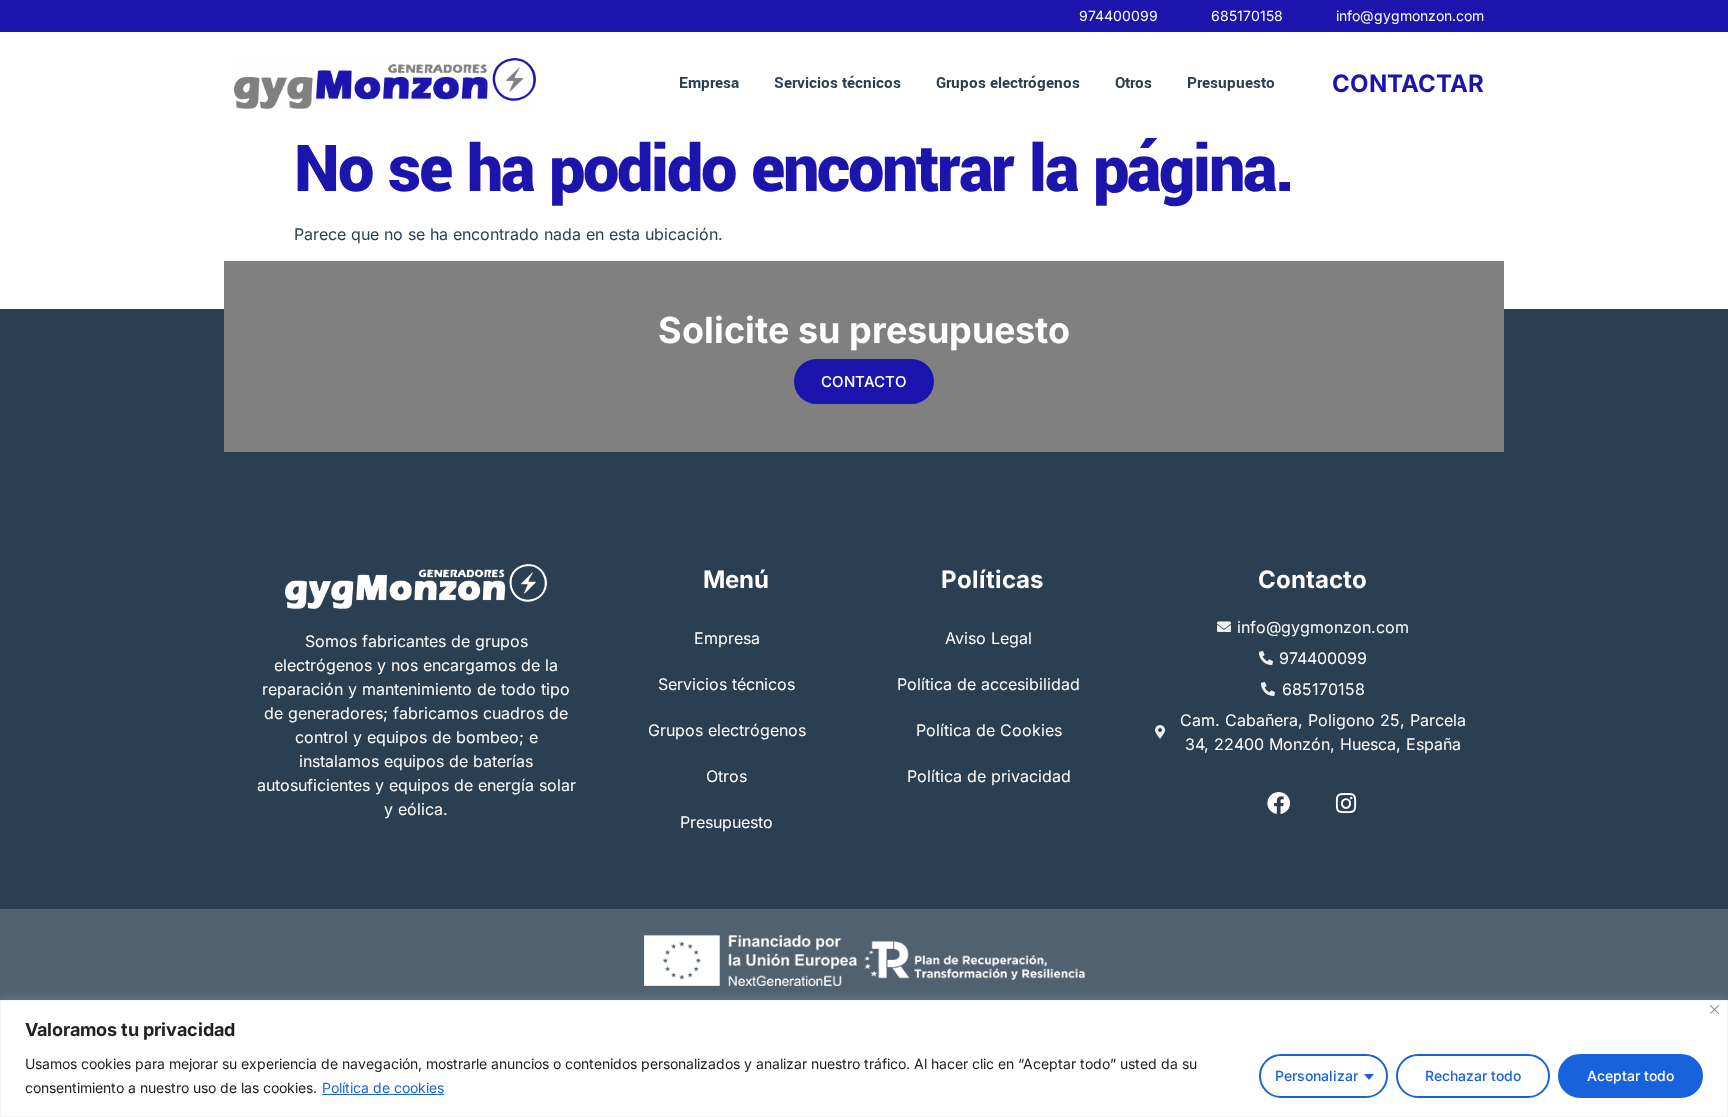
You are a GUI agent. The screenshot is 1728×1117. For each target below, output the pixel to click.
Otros (1133, 83)
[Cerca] (1714, 1009)
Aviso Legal (988, 638)
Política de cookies (383, 1087)
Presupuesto (1231, 83)
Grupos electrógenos (1008, 83)
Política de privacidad (989, 776)
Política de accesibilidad (988, 684)
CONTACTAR (1408, 83)
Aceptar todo (1630, 1075)
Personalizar (1316, 1075)
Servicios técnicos (837, 83)
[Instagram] (1346, 803)
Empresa (709, 83)
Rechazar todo (1473, 1075)
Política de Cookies (989, 730)
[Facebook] (1278, 803)
